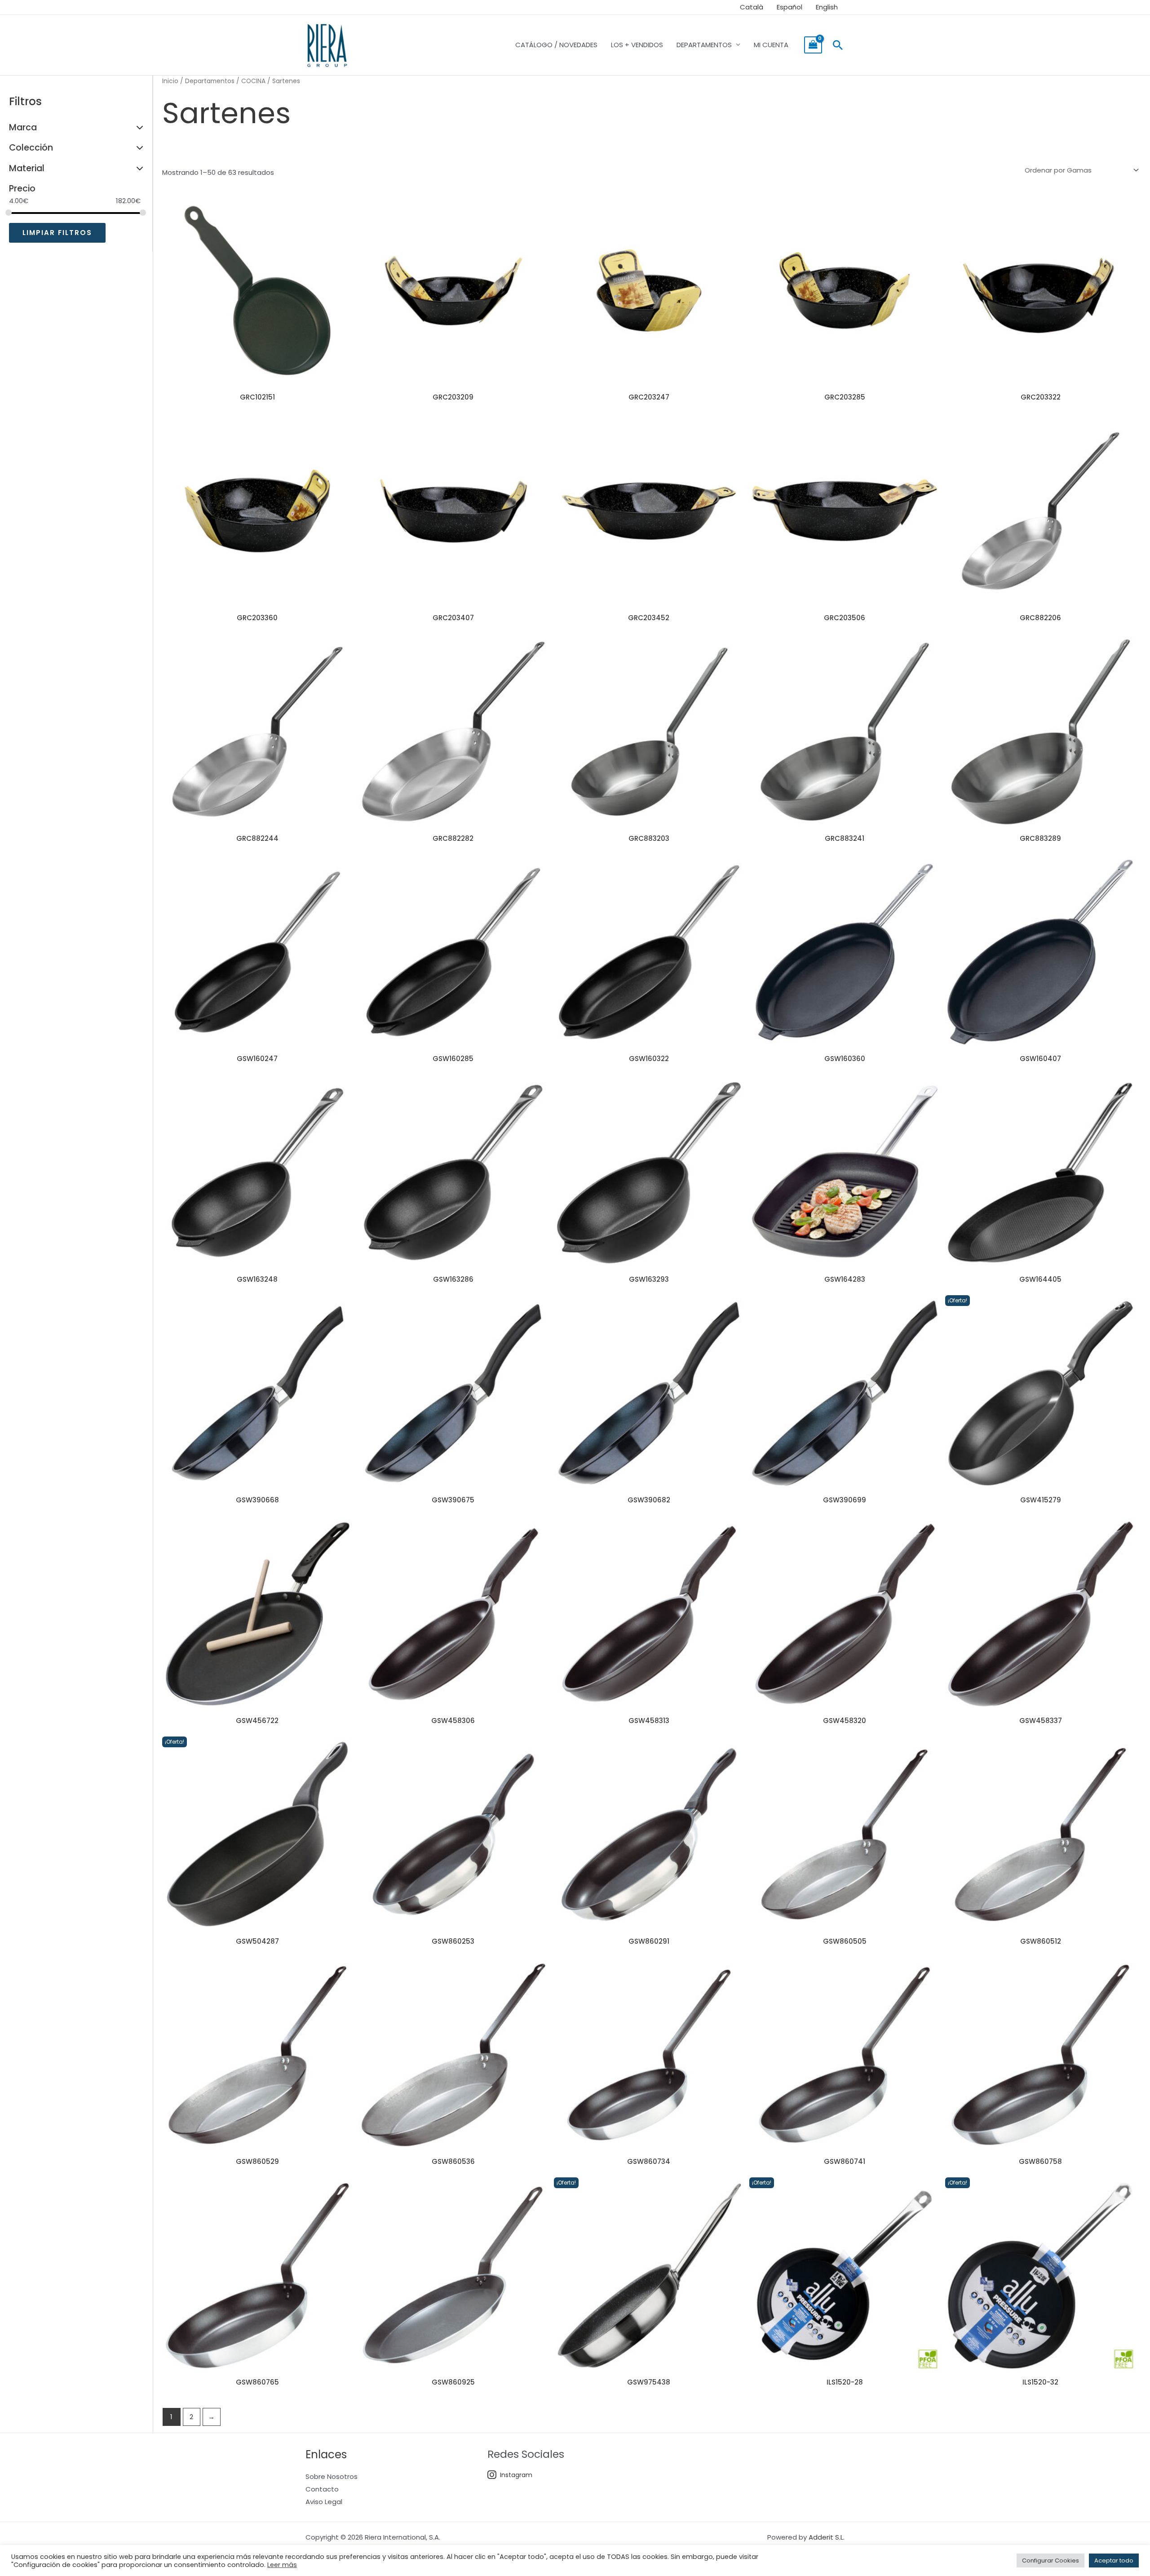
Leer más (282, 2565)
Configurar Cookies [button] (1050, 2560)
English (827, 7)
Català (752, 7)
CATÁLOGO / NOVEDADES (556, 45)
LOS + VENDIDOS (637, 45)
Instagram (516, 2475)
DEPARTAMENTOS (704, 45)
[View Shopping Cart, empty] (813, 45)
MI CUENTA (771, 45)
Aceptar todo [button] (1114, 2560)
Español (790, 7)
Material (27, 168)
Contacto (322, 2489)
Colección (31, 148)
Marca (23, 127)
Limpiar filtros (57, 233)
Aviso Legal (324, 2502)
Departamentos (210, 81)
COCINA (253, 81)
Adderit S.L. (827, 2537)
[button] (838, 45)
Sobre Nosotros (332, 2476)
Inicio (170, 81)
